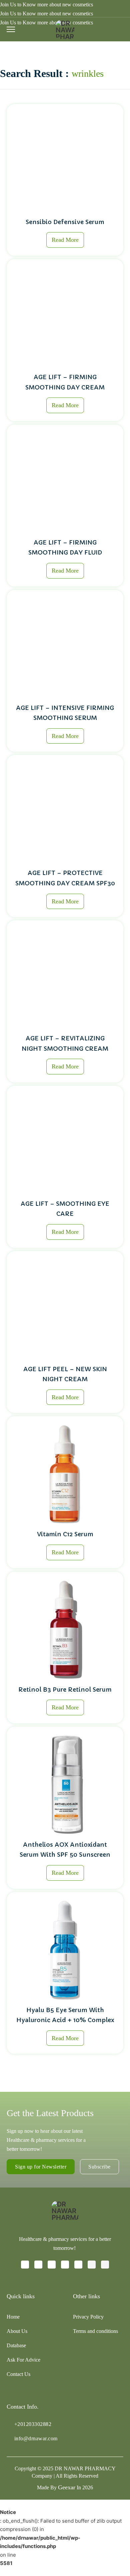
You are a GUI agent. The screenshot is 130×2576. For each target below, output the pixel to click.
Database (16, 2345)
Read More (65, 240)
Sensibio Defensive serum (65, 222)
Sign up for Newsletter (41, 2167)
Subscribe (99, 2167)
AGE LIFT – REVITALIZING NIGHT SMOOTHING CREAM (65, 1043)
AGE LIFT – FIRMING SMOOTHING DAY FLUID (65, 548)
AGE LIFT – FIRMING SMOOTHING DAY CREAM (65, 382)
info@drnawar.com (36, 2438)
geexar (67, 2487)
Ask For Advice (23, 2360)
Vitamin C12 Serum (65, 1534)
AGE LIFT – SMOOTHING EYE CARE (65, 1209)
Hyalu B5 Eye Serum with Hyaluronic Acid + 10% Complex (65, 2015)
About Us (17, 2331)
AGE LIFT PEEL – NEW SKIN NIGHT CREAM (65, 1374)
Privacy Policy (88, 2317)
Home (13, 2317)
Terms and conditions (95, 2331)
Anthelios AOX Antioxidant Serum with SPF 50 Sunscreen (65, 1850)
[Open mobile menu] (11, 29)
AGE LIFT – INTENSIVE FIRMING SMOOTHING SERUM (65, 713)
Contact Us (18, 2374)
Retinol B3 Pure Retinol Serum (65, 1689)
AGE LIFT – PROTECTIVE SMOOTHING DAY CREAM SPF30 (65, 878)
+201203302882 (33, 2424)
